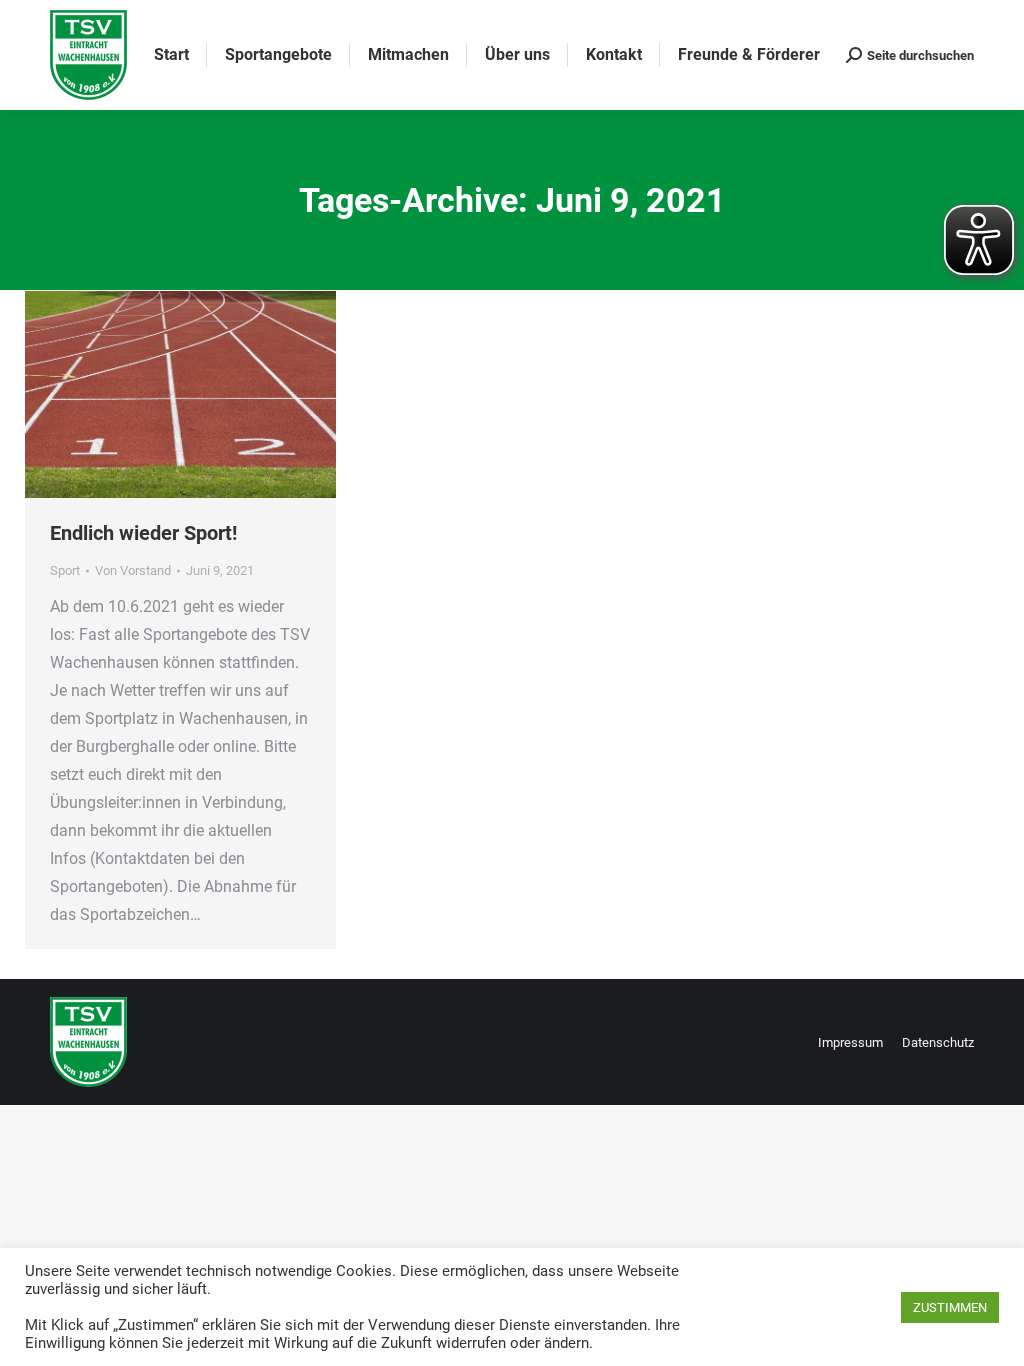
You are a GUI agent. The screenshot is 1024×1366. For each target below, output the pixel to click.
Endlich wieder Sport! (143, 533)
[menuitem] (171, 55)
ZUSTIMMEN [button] (950, 1307)
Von (133, 570)
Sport (65, 570)
